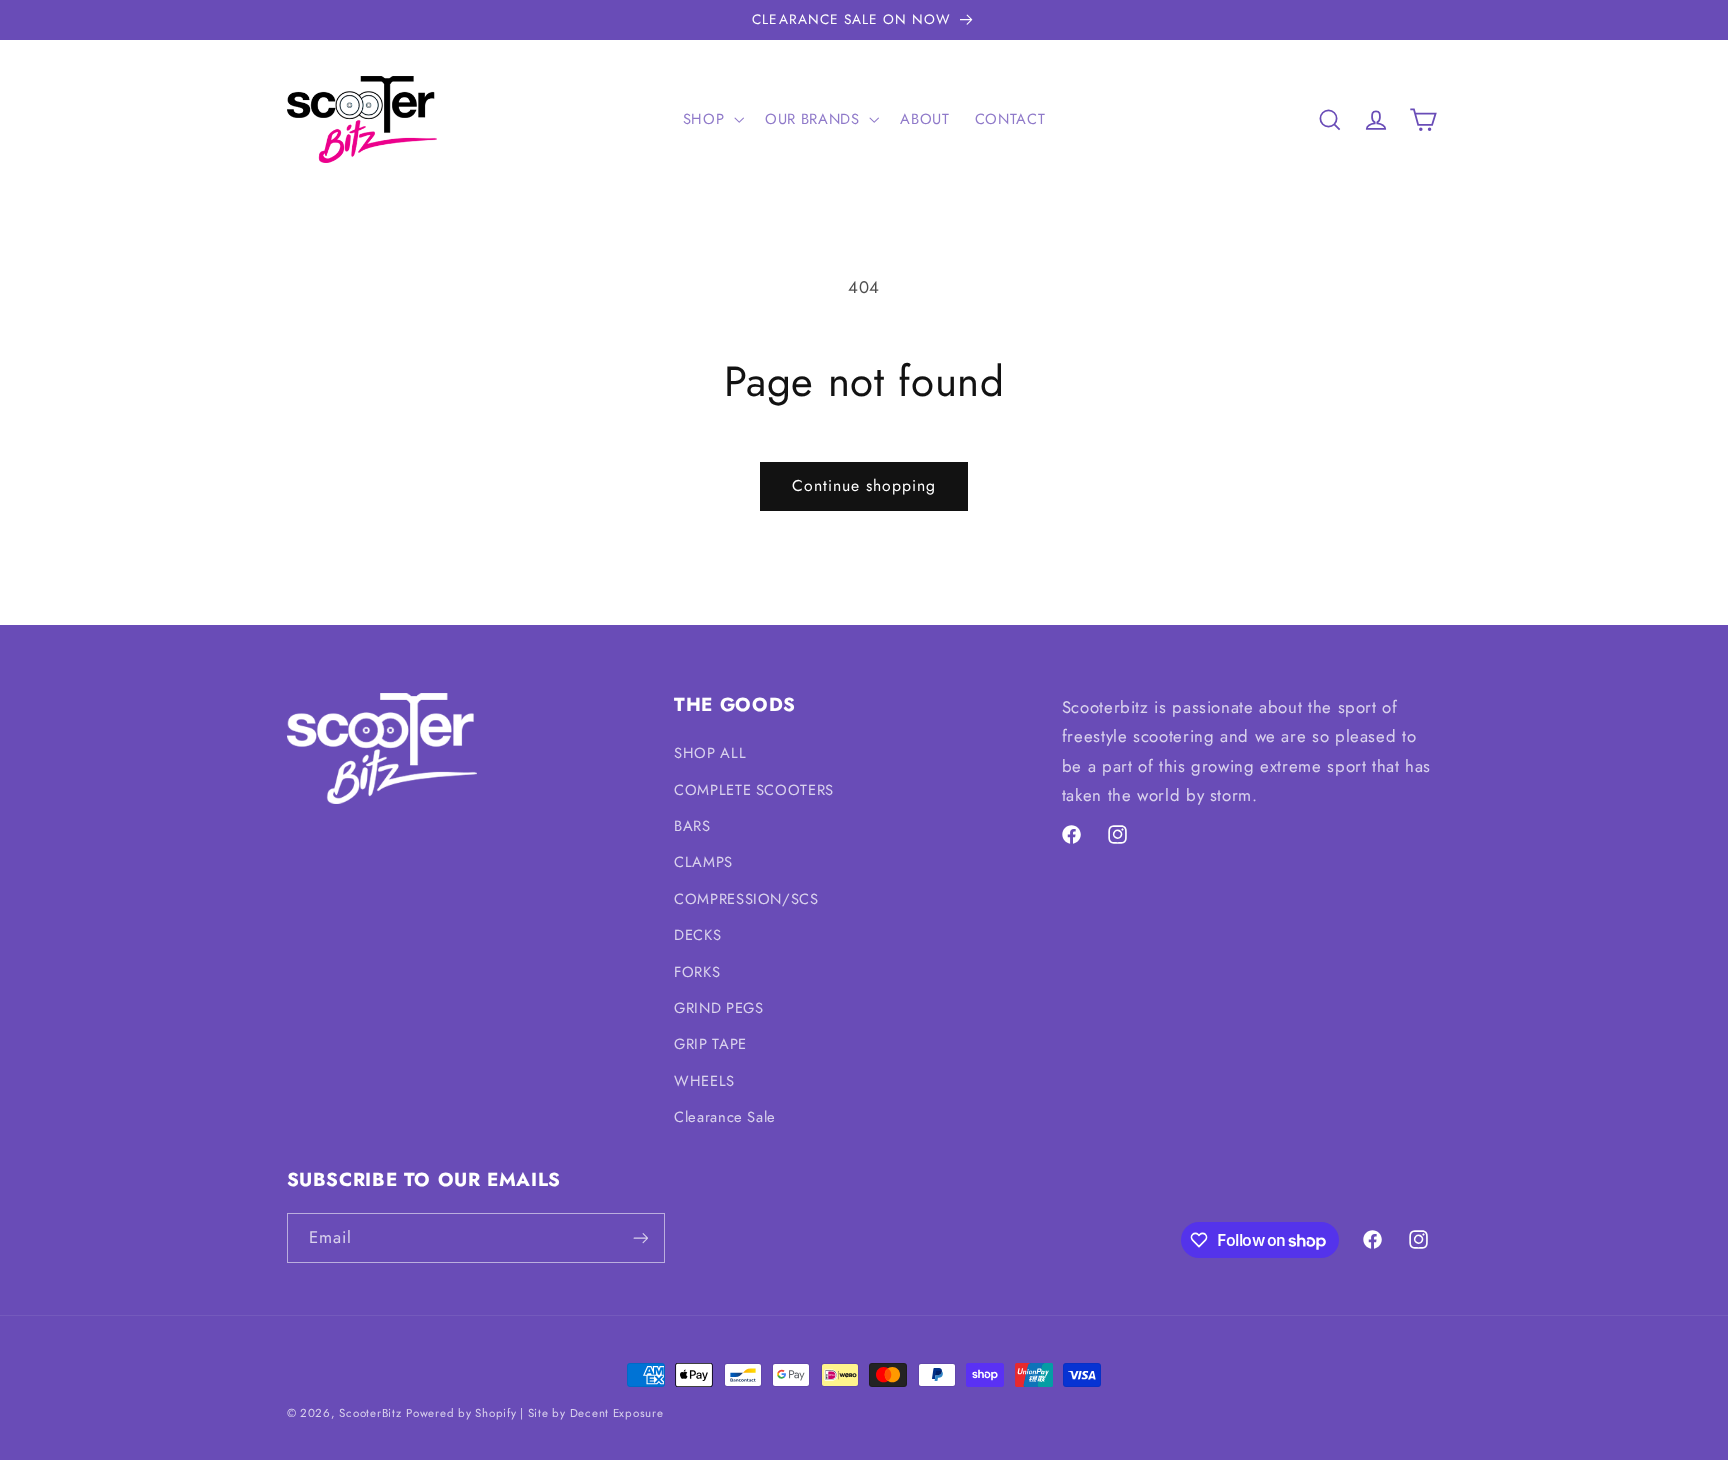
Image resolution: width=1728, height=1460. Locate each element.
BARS (692, 826)
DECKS (697, 935)
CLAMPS (703, 862)
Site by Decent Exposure (596, 1413)
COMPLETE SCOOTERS (754, 790)
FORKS (697, 972)
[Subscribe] (640, 1237)
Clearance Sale (725, 1117)
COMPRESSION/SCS (746, 899)
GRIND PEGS (718, 1008)
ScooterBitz (370, 1413)
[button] (711, 119)
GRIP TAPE (710, 1044)
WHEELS (704, 1081)
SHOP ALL (710, 753)
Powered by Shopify (461, 1413)
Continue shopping (864, 485)
